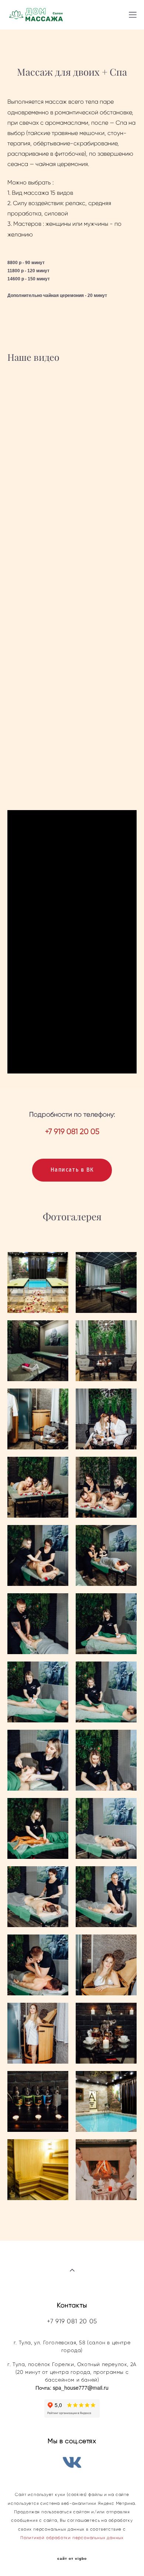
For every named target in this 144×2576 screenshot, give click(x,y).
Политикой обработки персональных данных (72, 2538)
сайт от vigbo (72, 2559)
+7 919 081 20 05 (72, 2321)
